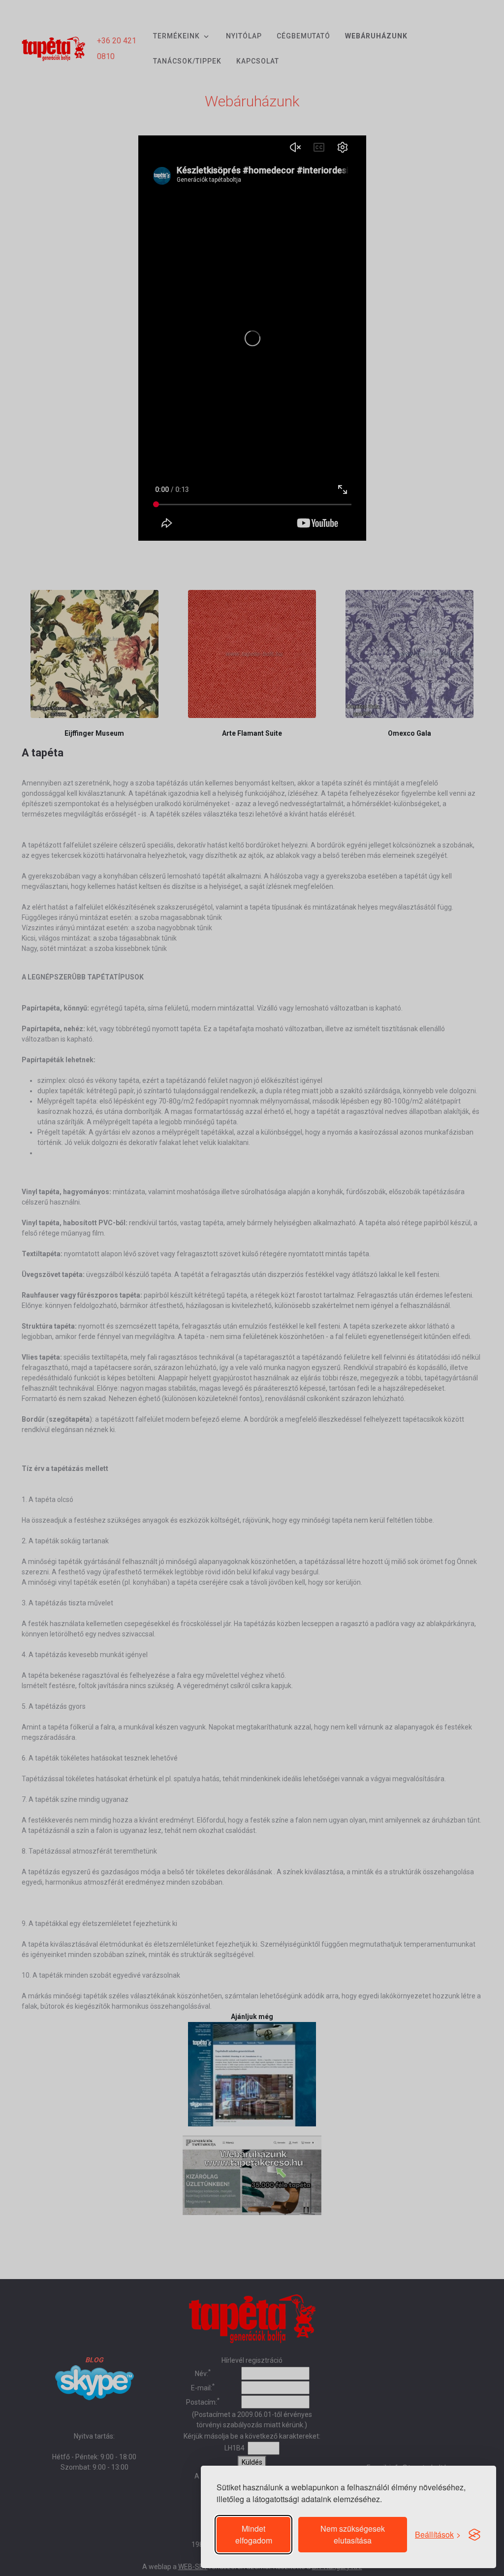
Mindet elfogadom (254, 2534)
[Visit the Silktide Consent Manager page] (474, 2535)
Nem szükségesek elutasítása (353, 2534)
